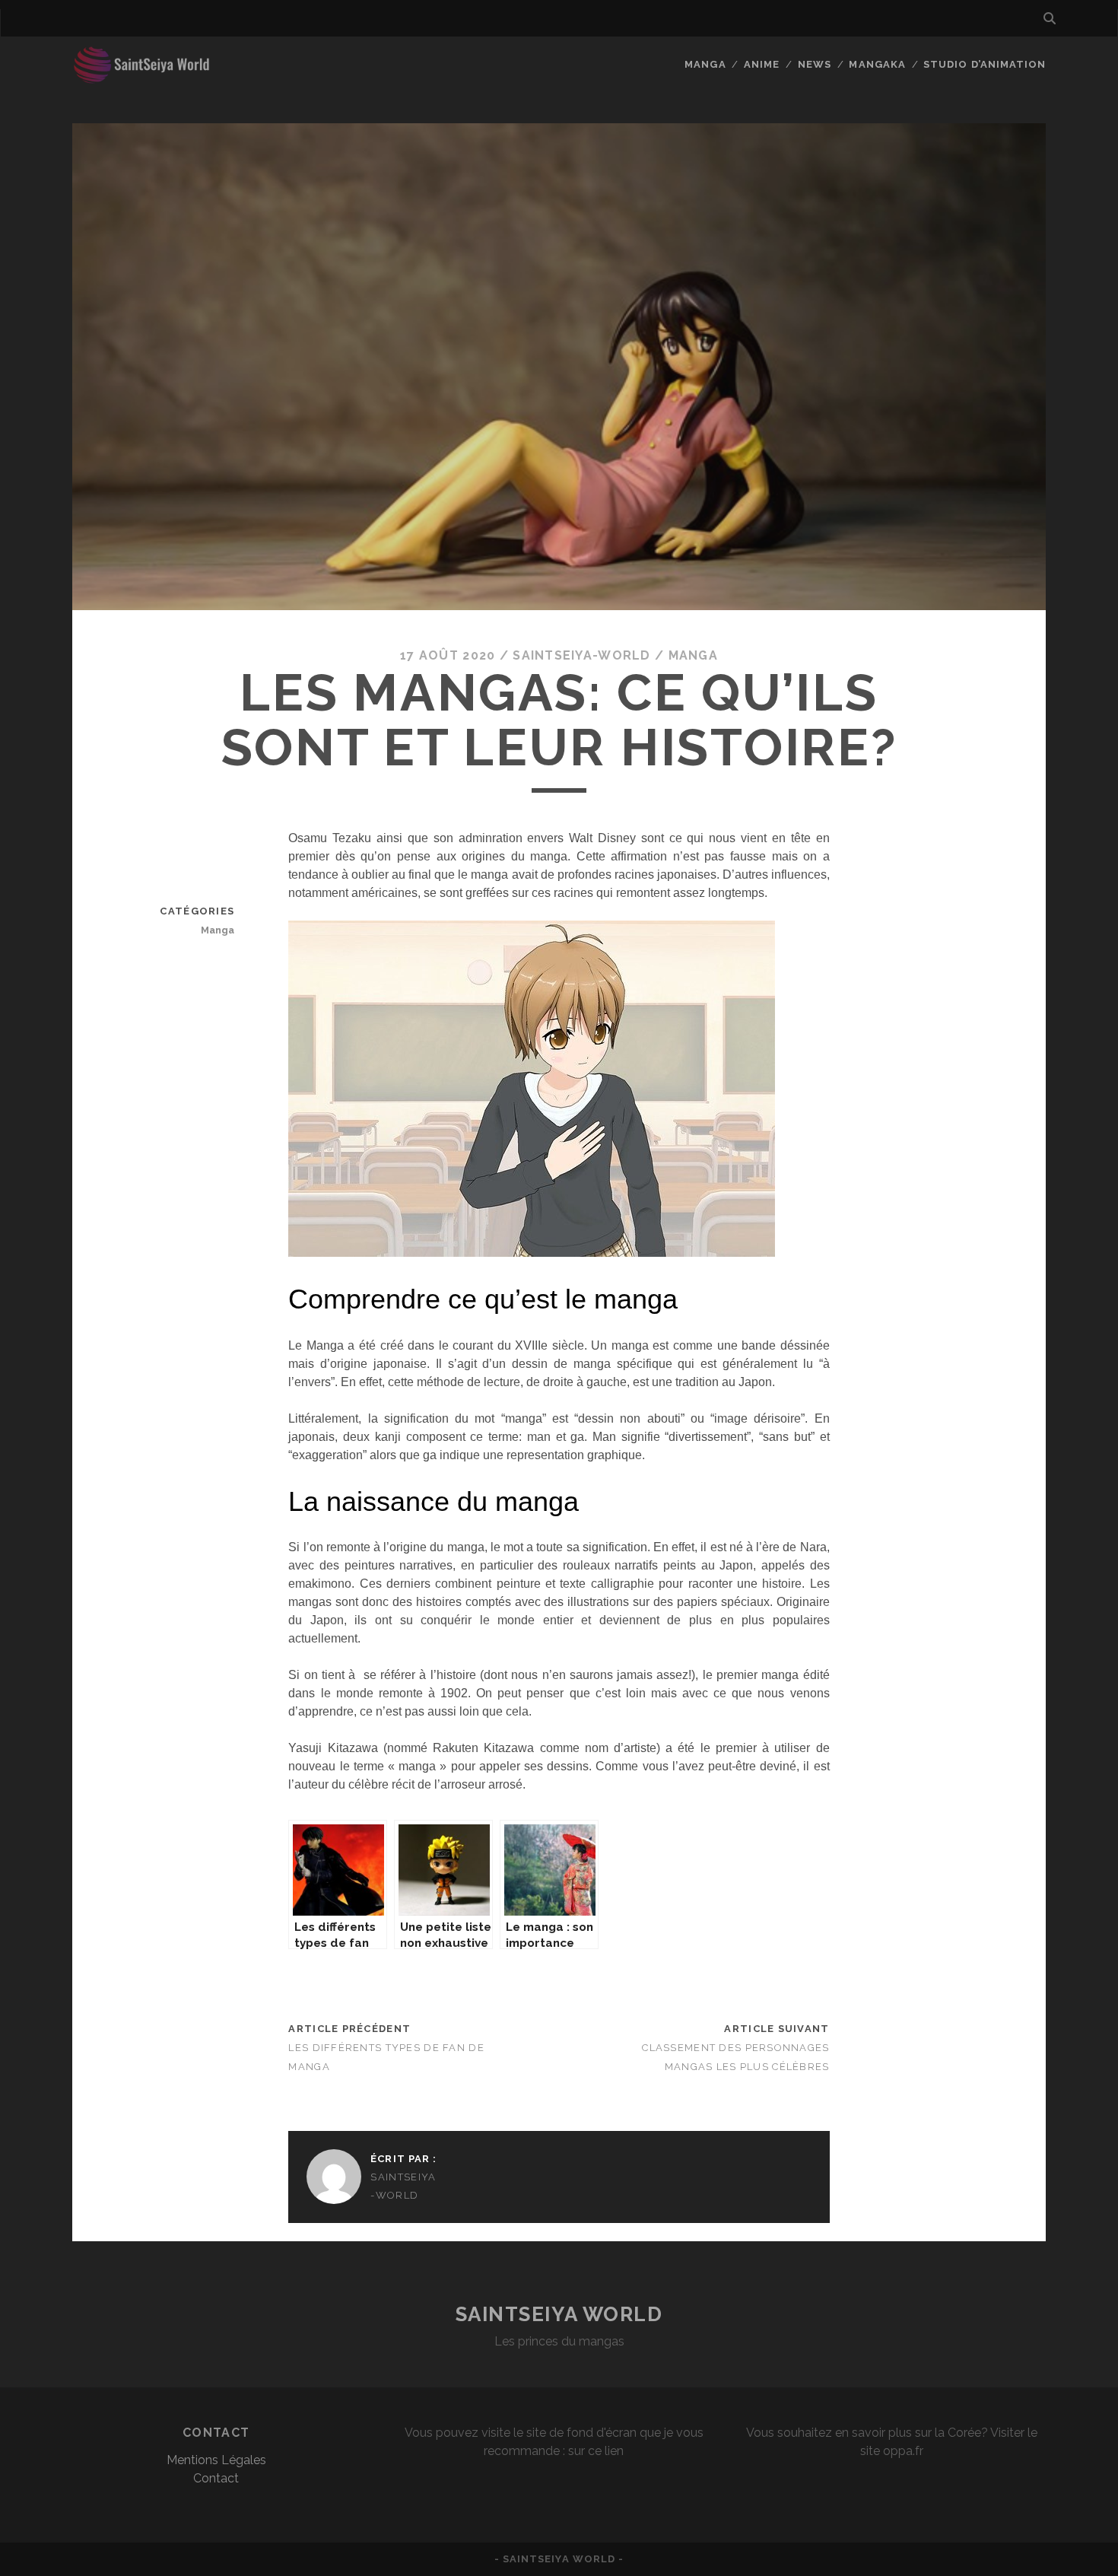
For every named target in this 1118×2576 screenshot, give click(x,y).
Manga (705, 64)
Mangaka (877, 64)
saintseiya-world (581, 655)
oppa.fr (903, 2451)
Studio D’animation (985, 64)
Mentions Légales (216, 2460)
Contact (216, 2478)
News (815, 64)
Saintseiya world (559, 2314)
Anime (762, 64)
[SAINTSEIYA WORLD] (151, 78)
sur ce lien (596, 2451)
